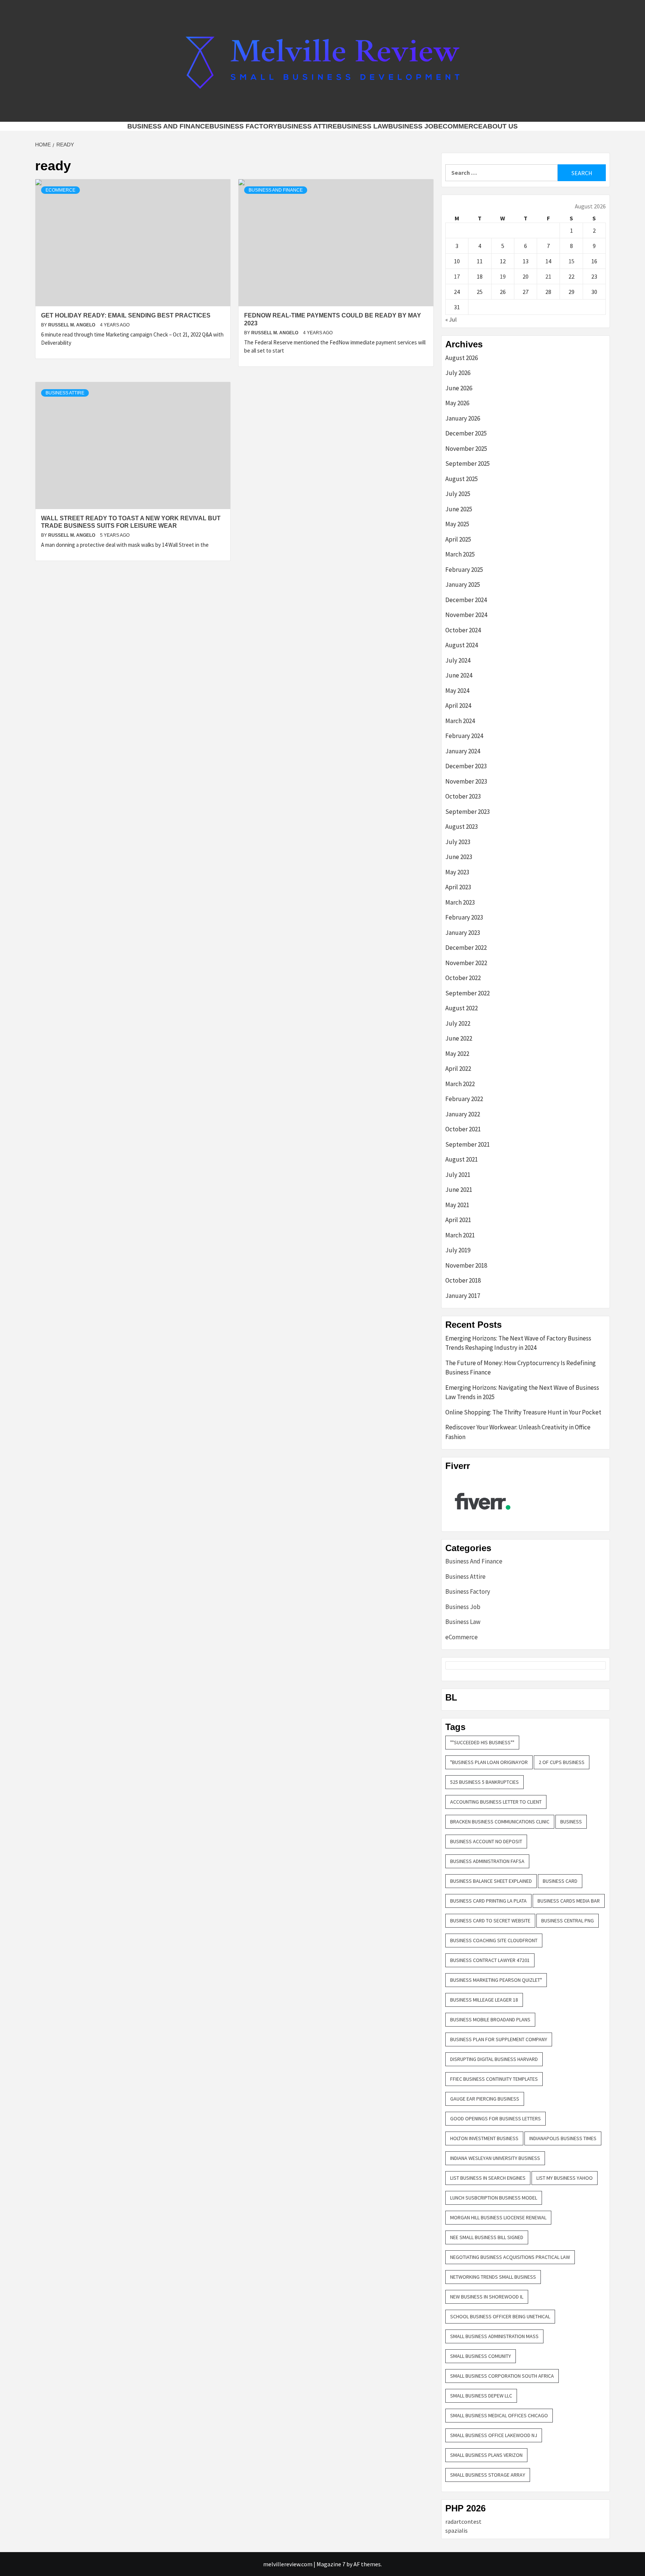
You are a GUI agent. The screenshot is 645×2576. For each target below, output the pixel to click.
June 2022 (459, 1038)
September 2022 (468, 993)
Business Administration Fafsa (487, 1861)
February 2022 (464, 1099)
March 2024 (460, 721)
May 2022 (457, 1054)
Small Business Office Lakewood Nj (494, 2435)
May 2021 (457, 1205)
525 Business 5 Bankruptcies (484, 1782)
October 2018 (463, 1280)
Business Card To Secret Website (490, 1921)
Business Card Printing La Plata (488, 1901)
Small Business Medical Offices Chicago (499, 2415)
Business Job (413, 126)
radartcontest (463, 2521)
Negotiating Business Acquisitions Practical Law (510, 2257)
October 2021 (463, 1129)
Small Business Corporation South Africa (502, 2376)
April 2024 (458, 706)
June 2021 (459, 1190)
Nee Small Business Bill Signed (487, 2237)
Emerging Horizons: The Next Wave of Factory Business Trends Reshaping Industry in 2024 (518, 1343)
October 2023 (463, 796)
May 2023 (457, 872)
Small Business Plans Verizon (486, 2455)
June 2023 (459, 857)
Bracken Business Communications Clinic (500, 1822)
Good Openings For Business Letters (496, 2118)
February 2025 (464, 570)
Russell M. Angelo (72, 325)
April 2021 (458, 1220)
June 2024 (459, 675)
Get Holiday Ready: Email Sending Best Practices (126, 315)
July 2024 (458, 660)
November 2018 (466, 1265)
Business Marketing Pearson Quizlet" (496, 1980)
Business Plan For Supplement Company (499, 2039)
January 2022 (463, 1114)
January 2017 (463, 1296)
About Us (500, 126)
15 (571, 261)
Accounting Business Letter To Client (496, 1802)
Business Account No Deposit (486, 1841)
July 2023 (458, 842)
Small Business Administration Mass (494, 2336)
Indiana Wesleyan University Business (495, 2158)
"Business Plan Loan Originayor (489, 1762)
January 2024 (463, 751)
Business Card (560, 1881)
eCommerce (460, 126)
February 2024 (464, 736)
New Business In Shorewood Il (487, 2297)
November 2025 (466, 449)
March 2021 (460, 1235)
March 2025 (460, 554)
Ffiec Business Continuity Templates (494, 2079)
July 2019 (458, 1250)
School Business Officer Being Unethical (500, 2316)
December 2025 (466, 433)
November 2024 (466, 615)
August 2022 (462, 1008)
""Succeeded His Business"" (482, 1742)
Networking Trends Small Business (493, 2277)
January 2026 (463, 418)
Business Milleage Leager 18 (484, 2000)
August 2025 (462, 479)
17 (457, 276)
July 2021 (458, 1175)
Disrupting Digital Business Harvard (494, 2059)
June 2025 (459, 509)
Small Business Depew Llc (481, 2396)
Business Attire (307, 126)
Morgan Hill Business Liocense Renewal (498, 2217)
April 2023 (458, 887)
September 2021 (468, 1144)
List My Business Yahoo (565, 2178)
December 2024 (466, 600)
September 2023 (468, 812)
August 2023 (462, 827)
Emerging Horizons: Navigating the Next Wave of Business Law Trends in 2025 (522, 1392)
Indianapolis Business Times (563, 2138)
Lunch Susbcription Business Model (494, 2198)
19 (503, 276)
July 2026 (458, 373)
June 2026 (459, 388)
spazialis (457, 2530)
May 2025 (457, 524)
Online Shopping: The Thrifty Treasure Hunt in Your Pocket (523, 1412)
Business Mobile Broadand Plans (490, 2019)
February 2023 (464, 917)
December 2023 (466, 766)
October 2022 (463, 978)
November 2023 (466, 781)
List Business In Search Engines (488, 2178)
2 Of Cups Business (562, 1762)
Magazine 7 (331, 2564)
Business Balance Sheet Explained (491, 1881)
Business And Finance (168, 126)
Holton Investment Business (484, 2138)
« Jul (451, 319)
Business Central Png (568, 1921)
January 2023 (463, 933)
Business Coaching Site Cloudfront (494, 1940)
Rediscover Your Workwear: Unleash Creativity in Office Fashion (518, 1432)
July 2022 (458, 1023)
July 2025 (458, 494)
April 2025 (458, 539)
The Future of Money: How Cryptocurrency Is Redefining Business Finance (521, 1368)
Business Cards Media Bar (569, 1901)
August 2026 (462, 358)
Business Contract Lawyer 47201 (490, 1960)
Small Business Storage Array (488, 2475)
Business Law (363, 126)
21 (548, 276)
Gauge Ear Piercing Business (485, 2099)
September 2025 (468, 464)
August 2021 (462, 1159)
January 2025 (463, 585)
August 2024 (462, 645)
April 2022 (458, 1069)
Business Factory (243, 126)
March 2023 (460, 902)
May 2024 (457, 691)
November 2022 (466, 963)
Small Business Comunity (481, 2356)
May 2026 (457, 403)
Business (571, 1822)
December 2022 (466, 948)
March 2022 (460, 1084)
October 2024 (463, 630)
